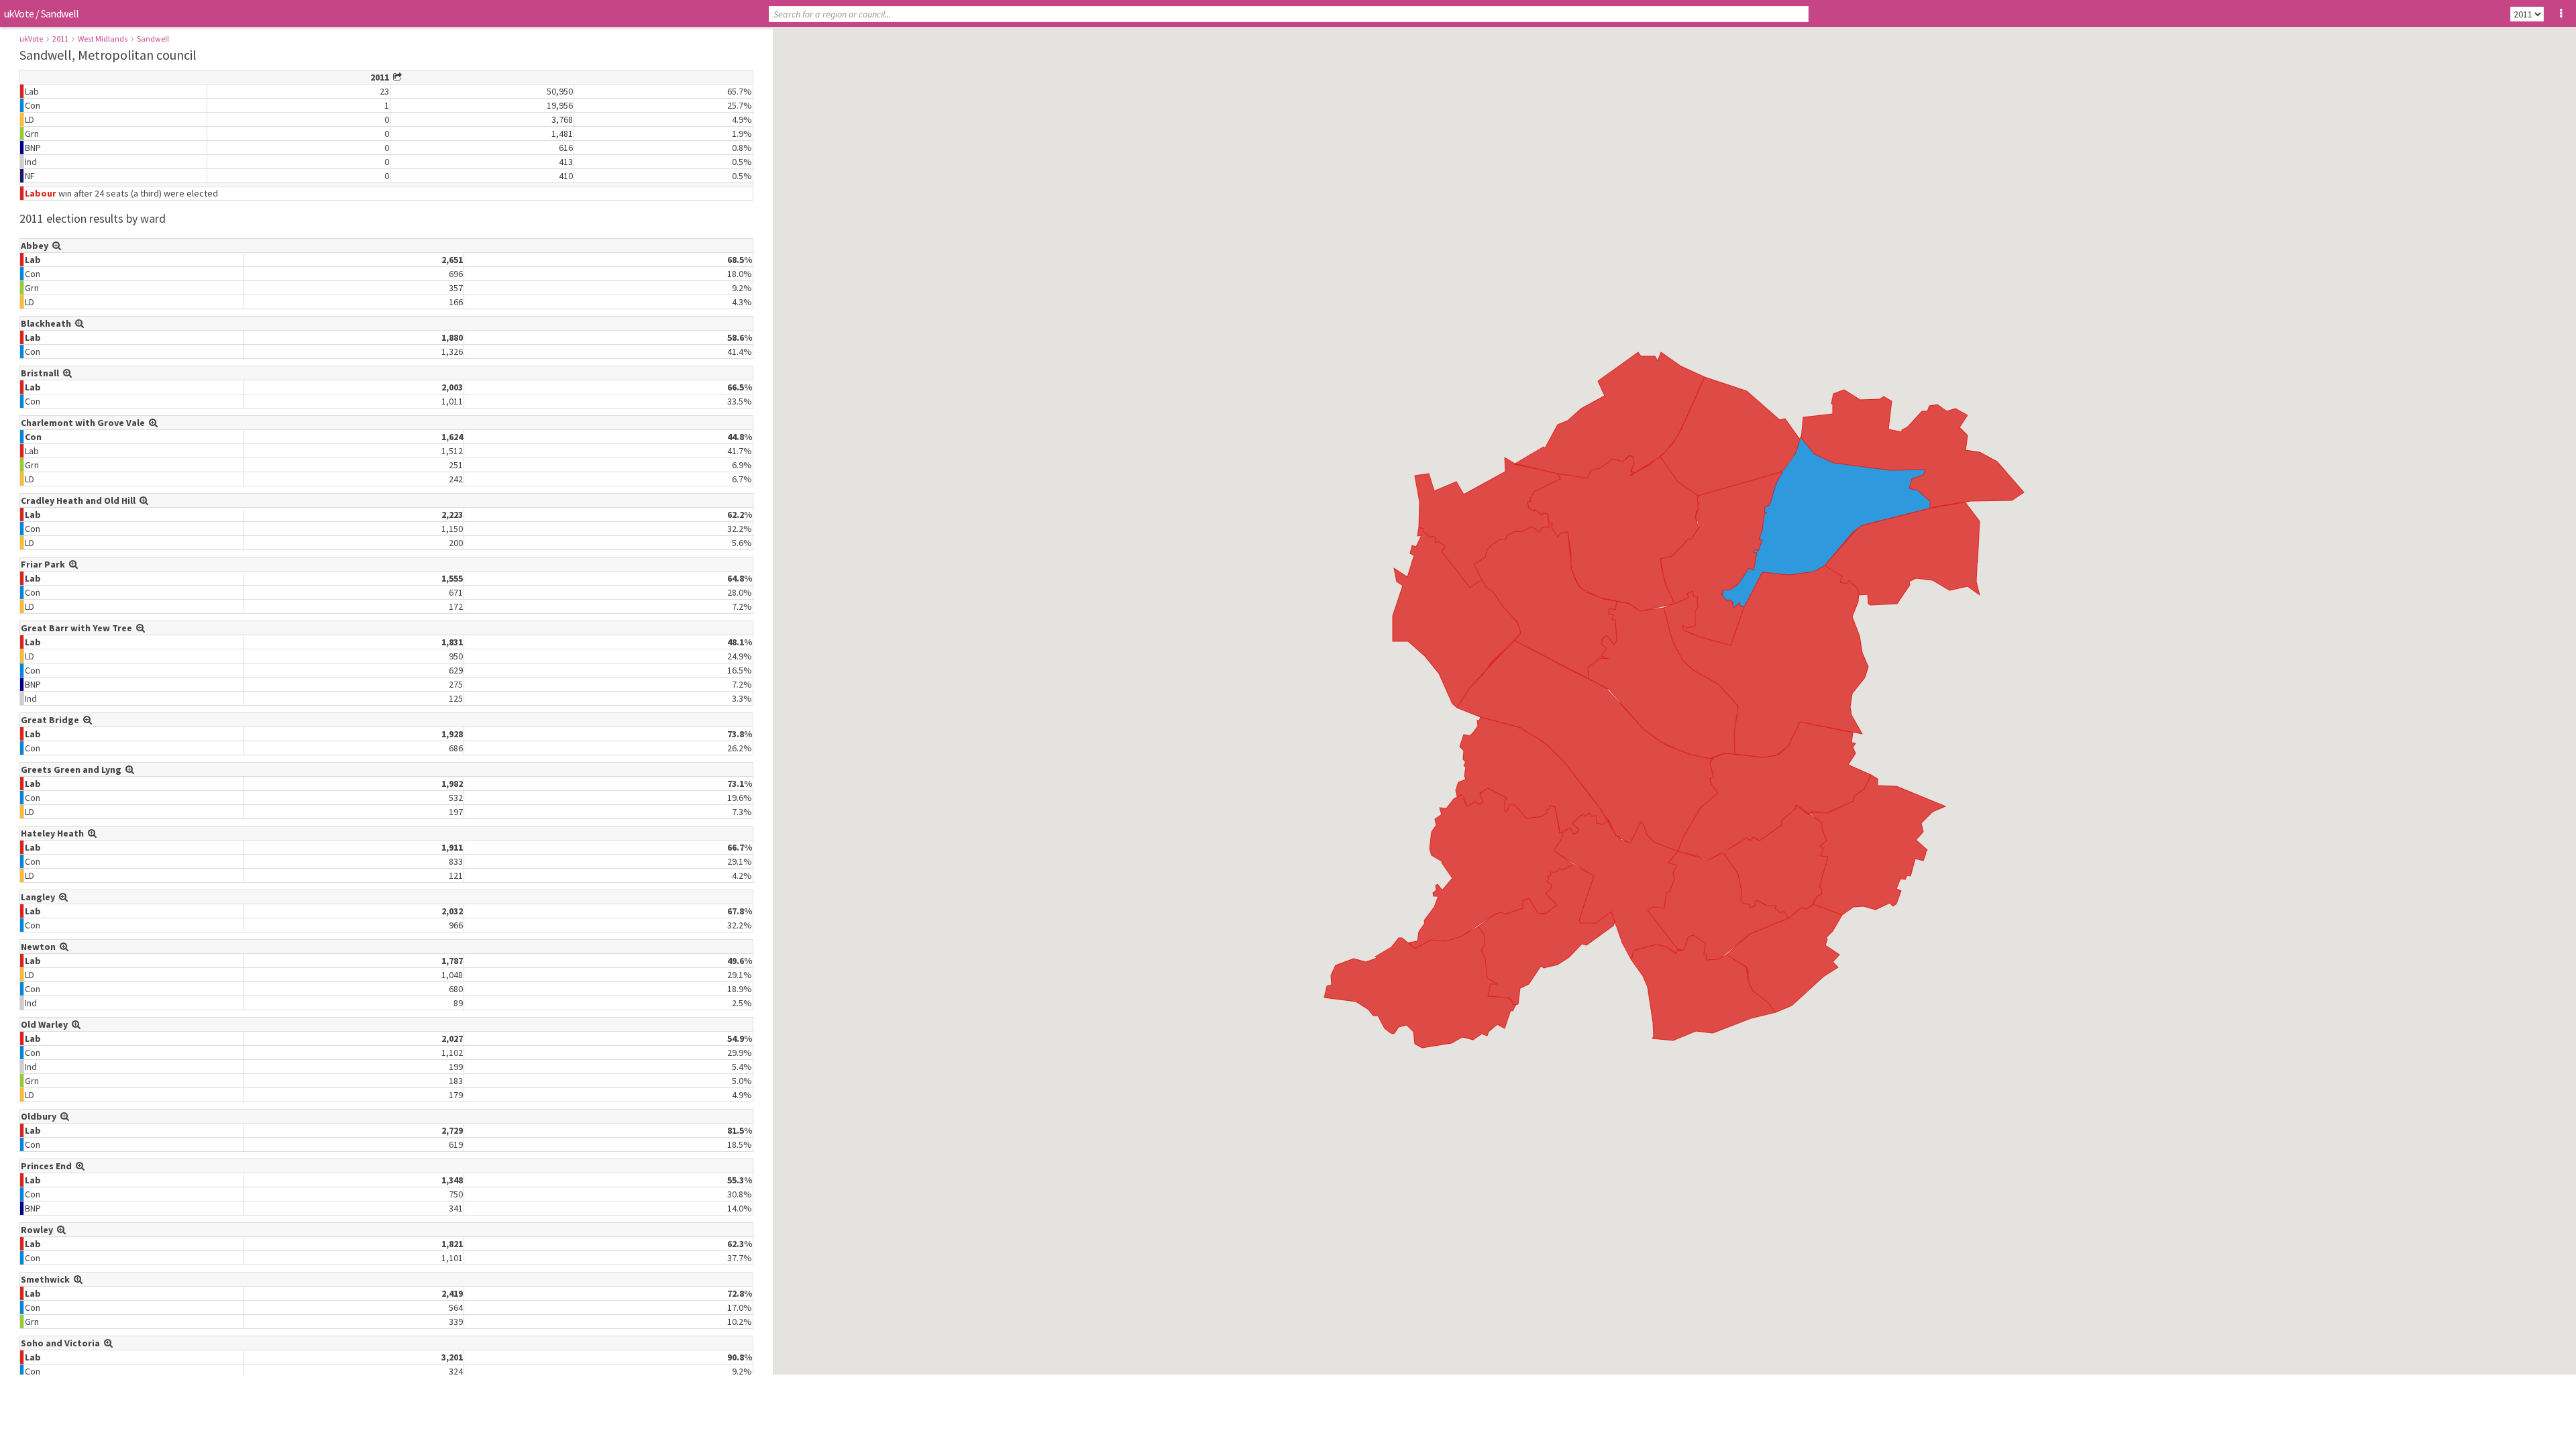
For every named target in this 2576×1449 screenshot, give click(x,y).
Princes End (48, 1166)
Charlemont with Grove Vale (85, 423)
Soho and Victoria (62, 1343)
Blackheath (48, 323)
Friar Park (45, 564)
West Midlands (103, 39)
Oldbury (41, 1116)
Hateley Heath (54, 833)
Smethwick (47, 1279)
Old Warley (46, 1024)
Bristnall (42, 373)
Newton (40, 947)
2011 (60, 39)
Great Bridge (52, 720)
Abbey (37, 246)
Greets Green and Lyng (73, 769)
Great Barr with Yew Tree (78, 628)
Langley (40, 897)
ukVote (19, 13)
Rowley (39, 1230)
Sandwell (153, 39)
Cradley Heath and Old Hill (80, 500)
